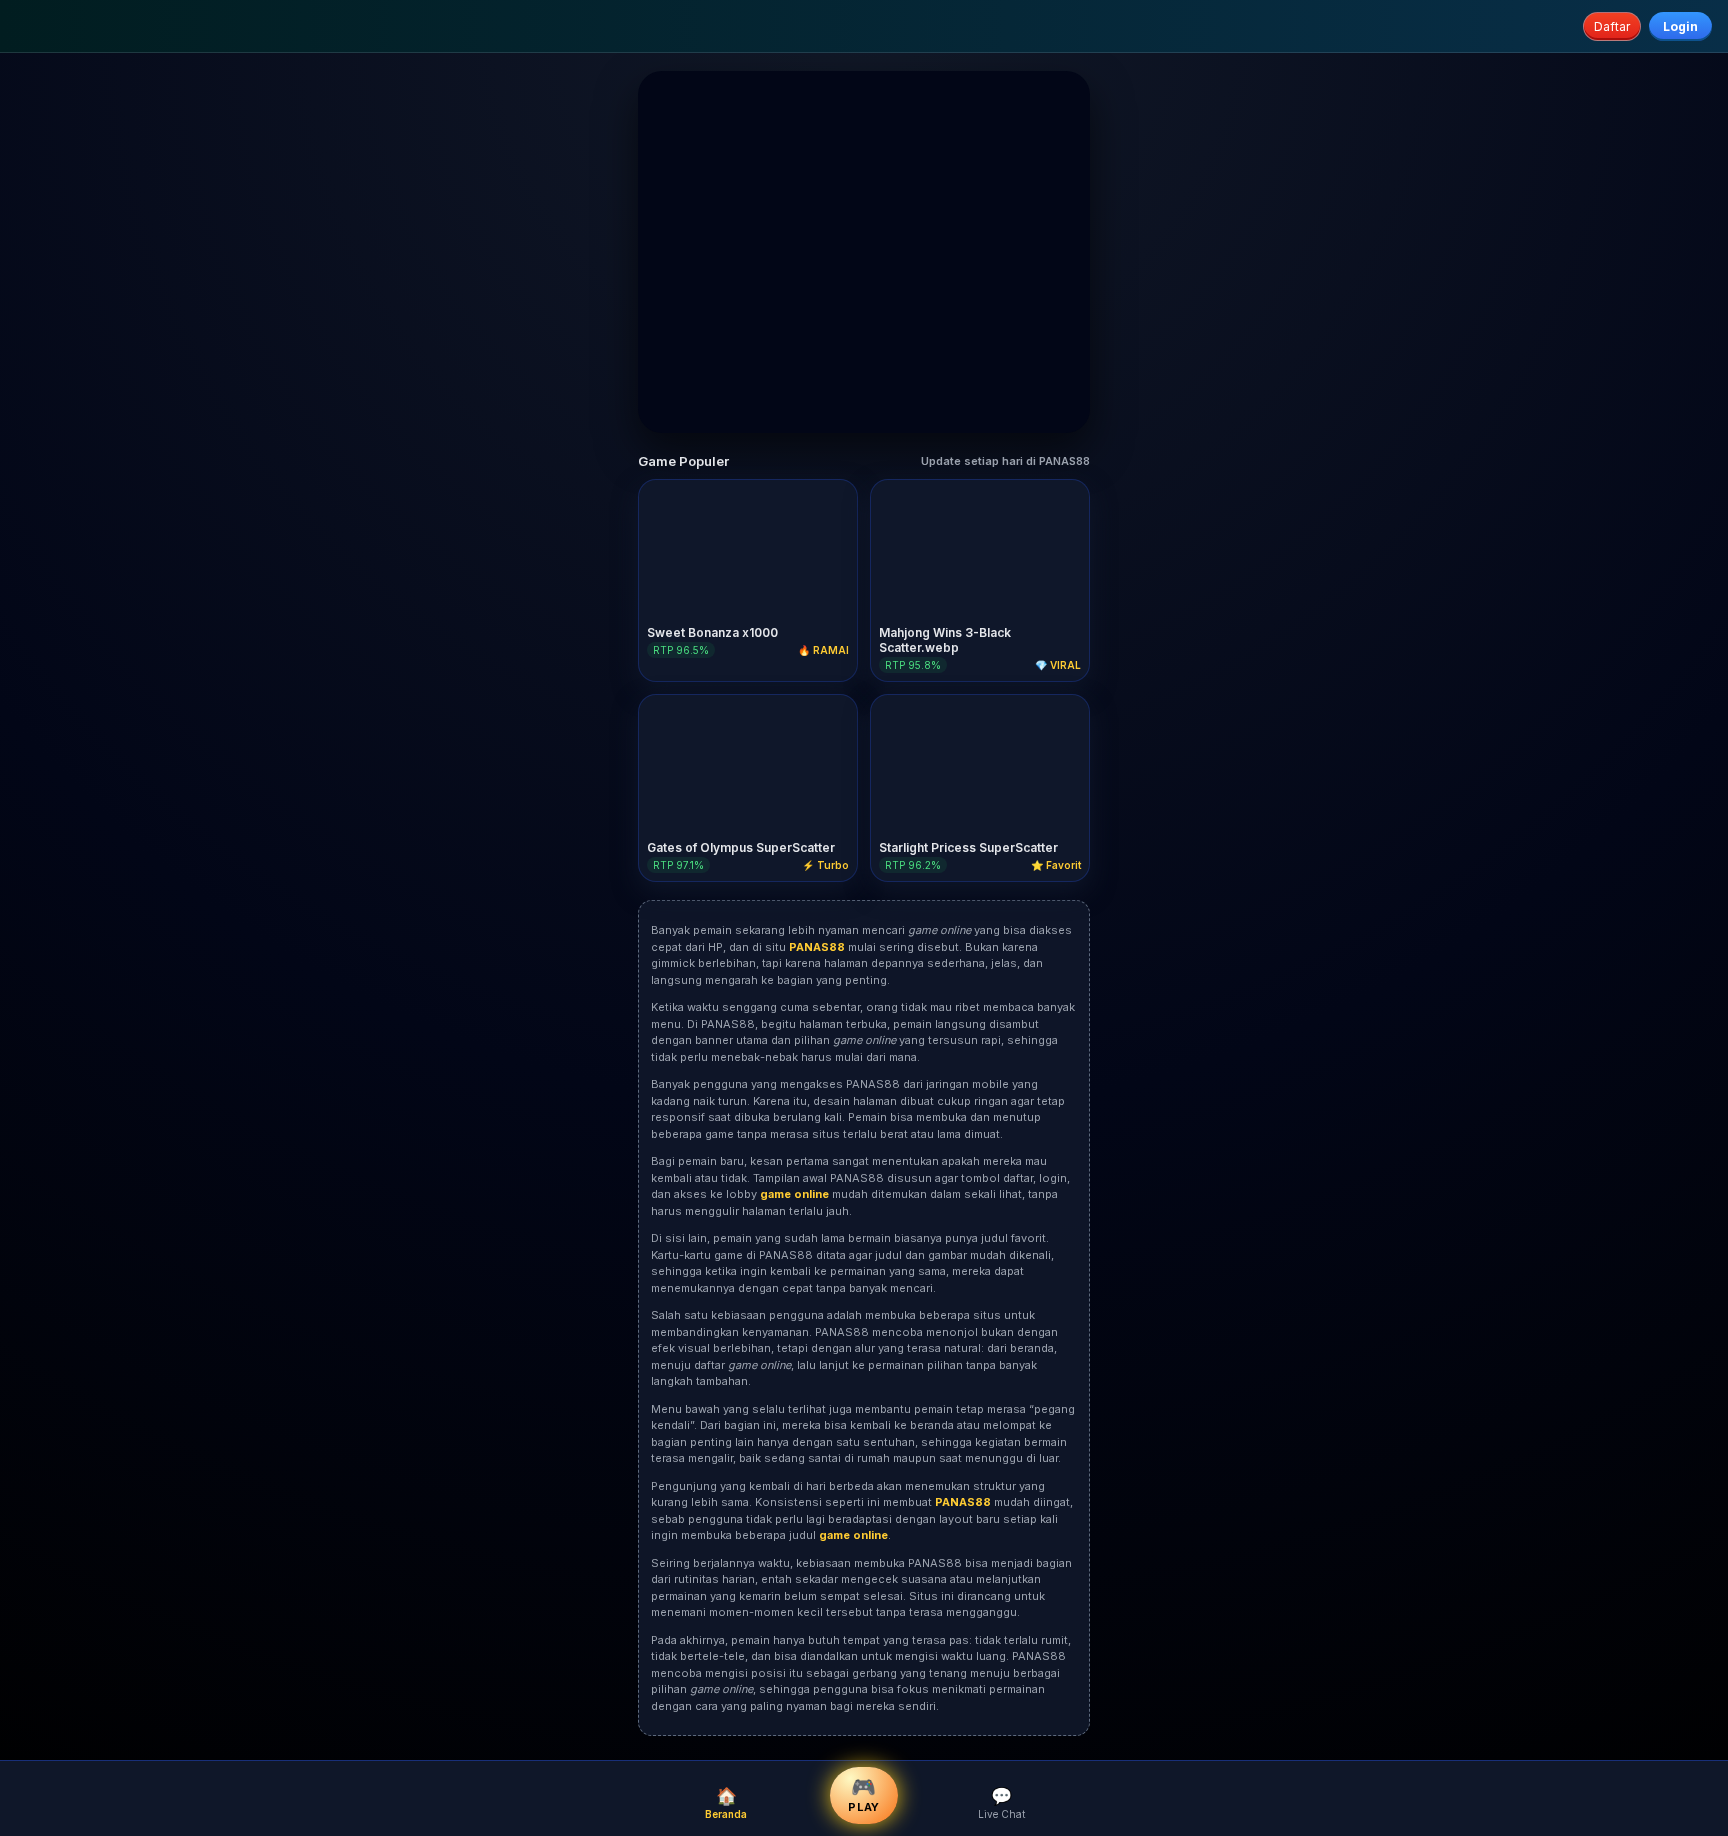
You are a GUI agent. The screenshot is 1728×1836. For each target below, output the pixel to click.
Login (1680, 26)
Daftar (1612, 26)
